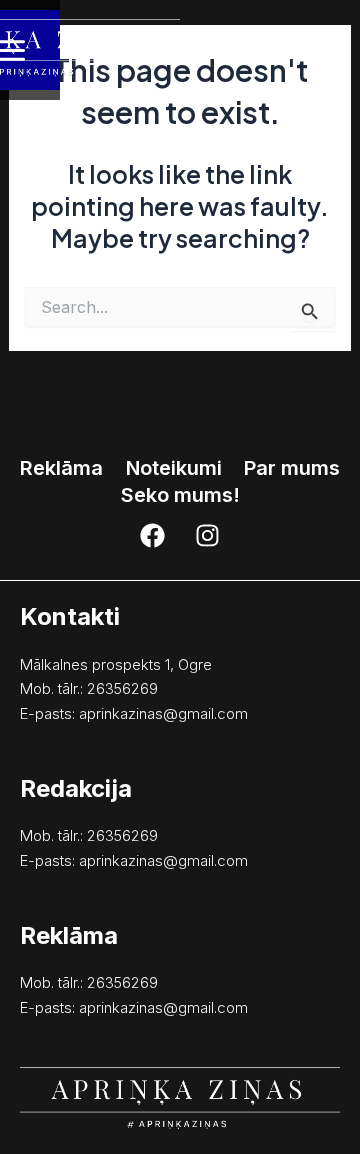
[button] (180, 495)
